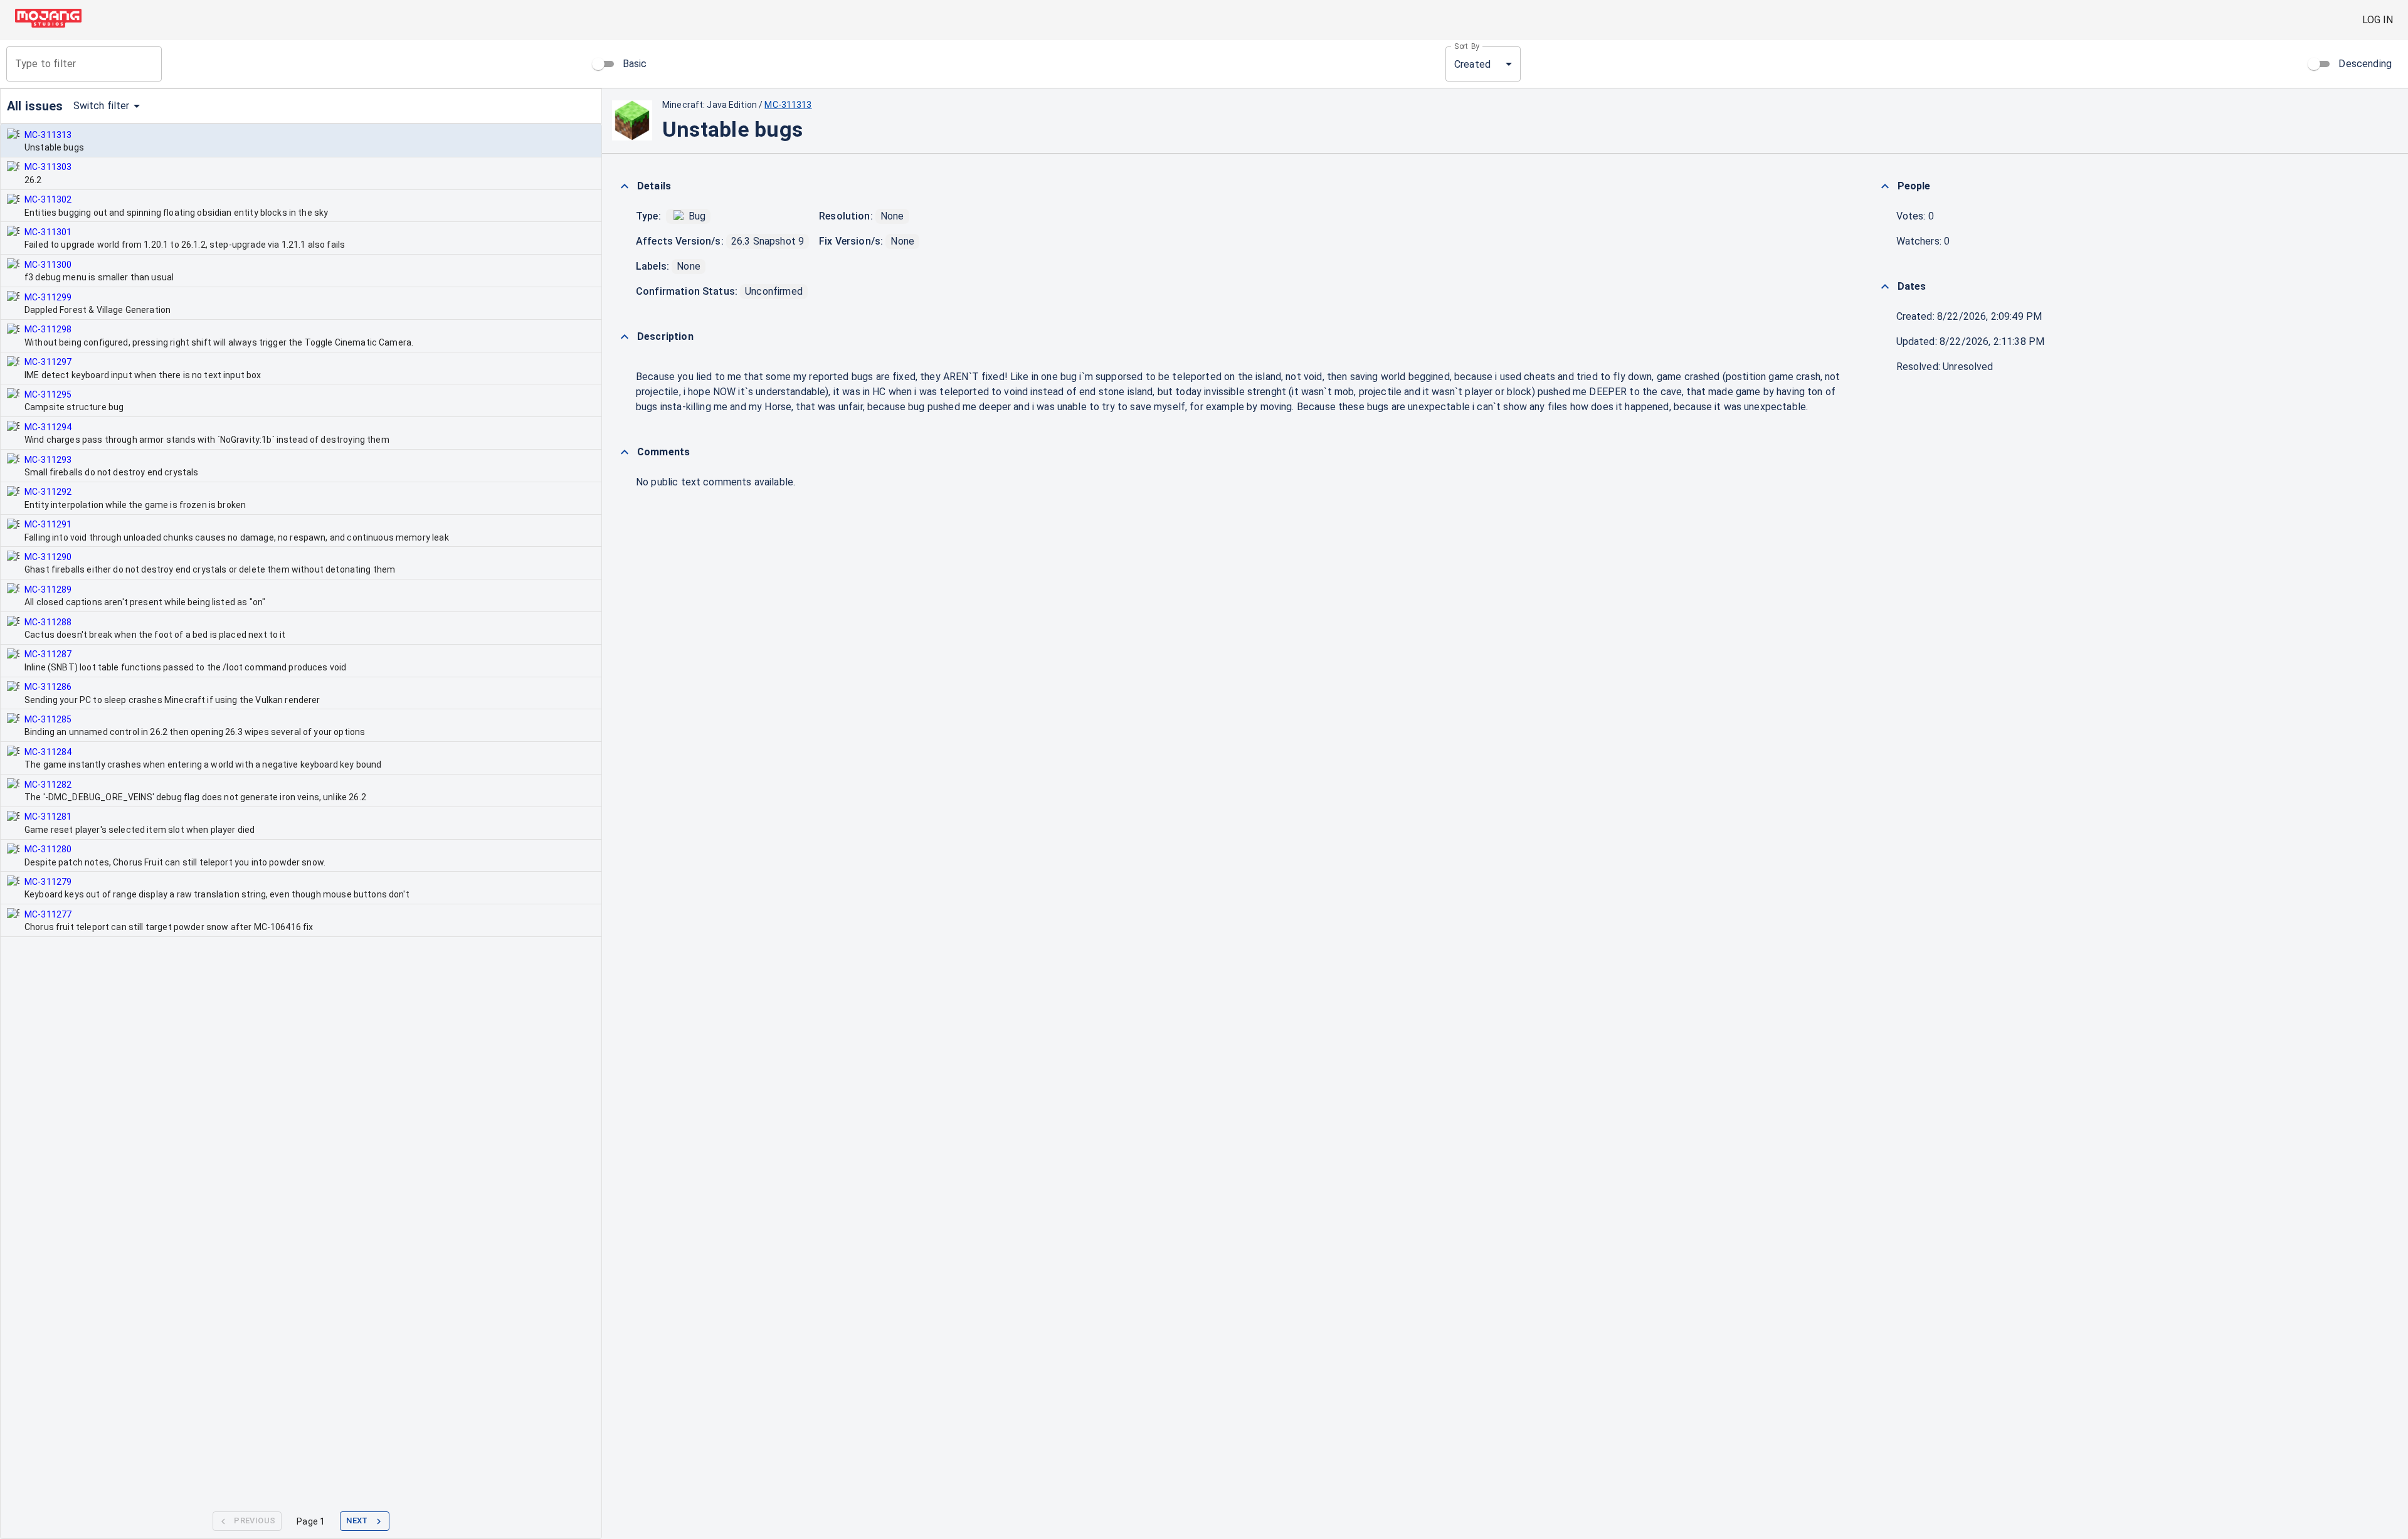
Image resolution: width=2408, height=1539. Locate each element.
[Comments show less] (625, 452)
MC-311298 (48, 329)
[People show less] (1885, 186)
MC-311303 (48, 167)
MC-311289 (48, 590)
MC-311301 (48, 232)
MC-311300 (48, 265)
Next (357, 1520)
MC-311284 (48, 752)
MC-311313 (48, 135)
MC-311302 (48, 199)
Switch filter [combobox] (102, 106)
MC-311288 (48, 622)
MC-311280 (48, 849)
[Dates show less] (1885, 287)
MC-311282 (48, 785)
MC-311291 (48, 524)
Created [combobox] (1472, 64)
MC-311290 (48, 557)
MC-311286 (48, 687)
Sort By (1467, 46)
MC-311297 (48, 362)
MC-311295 (48, 394)
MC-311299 (48, 297)
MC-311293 (48, 460)
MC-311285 (48, 719)
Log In (2378, 20)
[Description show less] (625, 337)
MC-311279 (48, 882)
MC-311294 (48, 427)
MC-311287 (48, 654)
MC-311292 (48, 492)
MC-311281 (48, 817)
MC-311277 (48, 914)
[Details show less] (625, 186)
